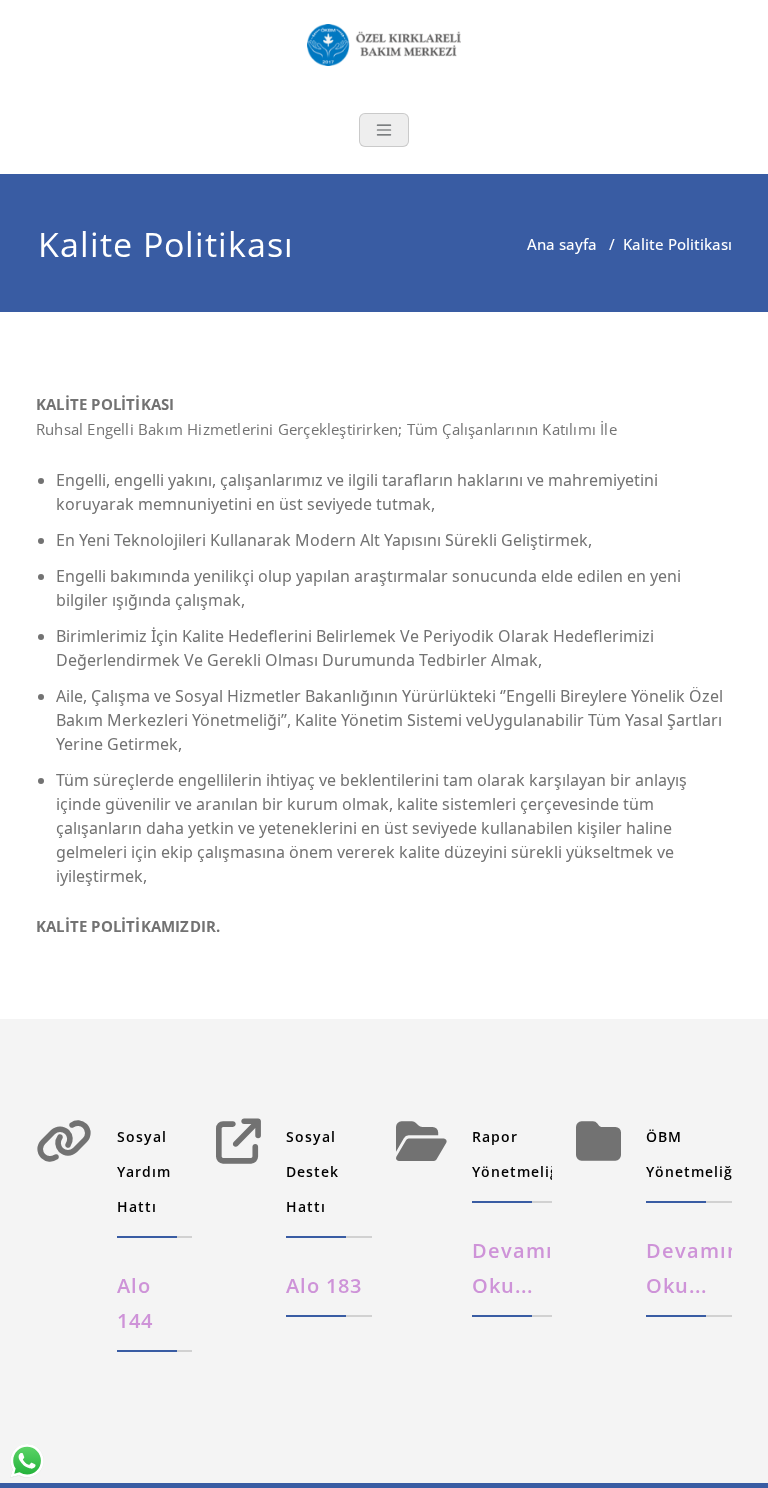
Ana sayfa (562, 244)
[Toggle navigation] (384, 130)
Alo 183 (324, 1285)
